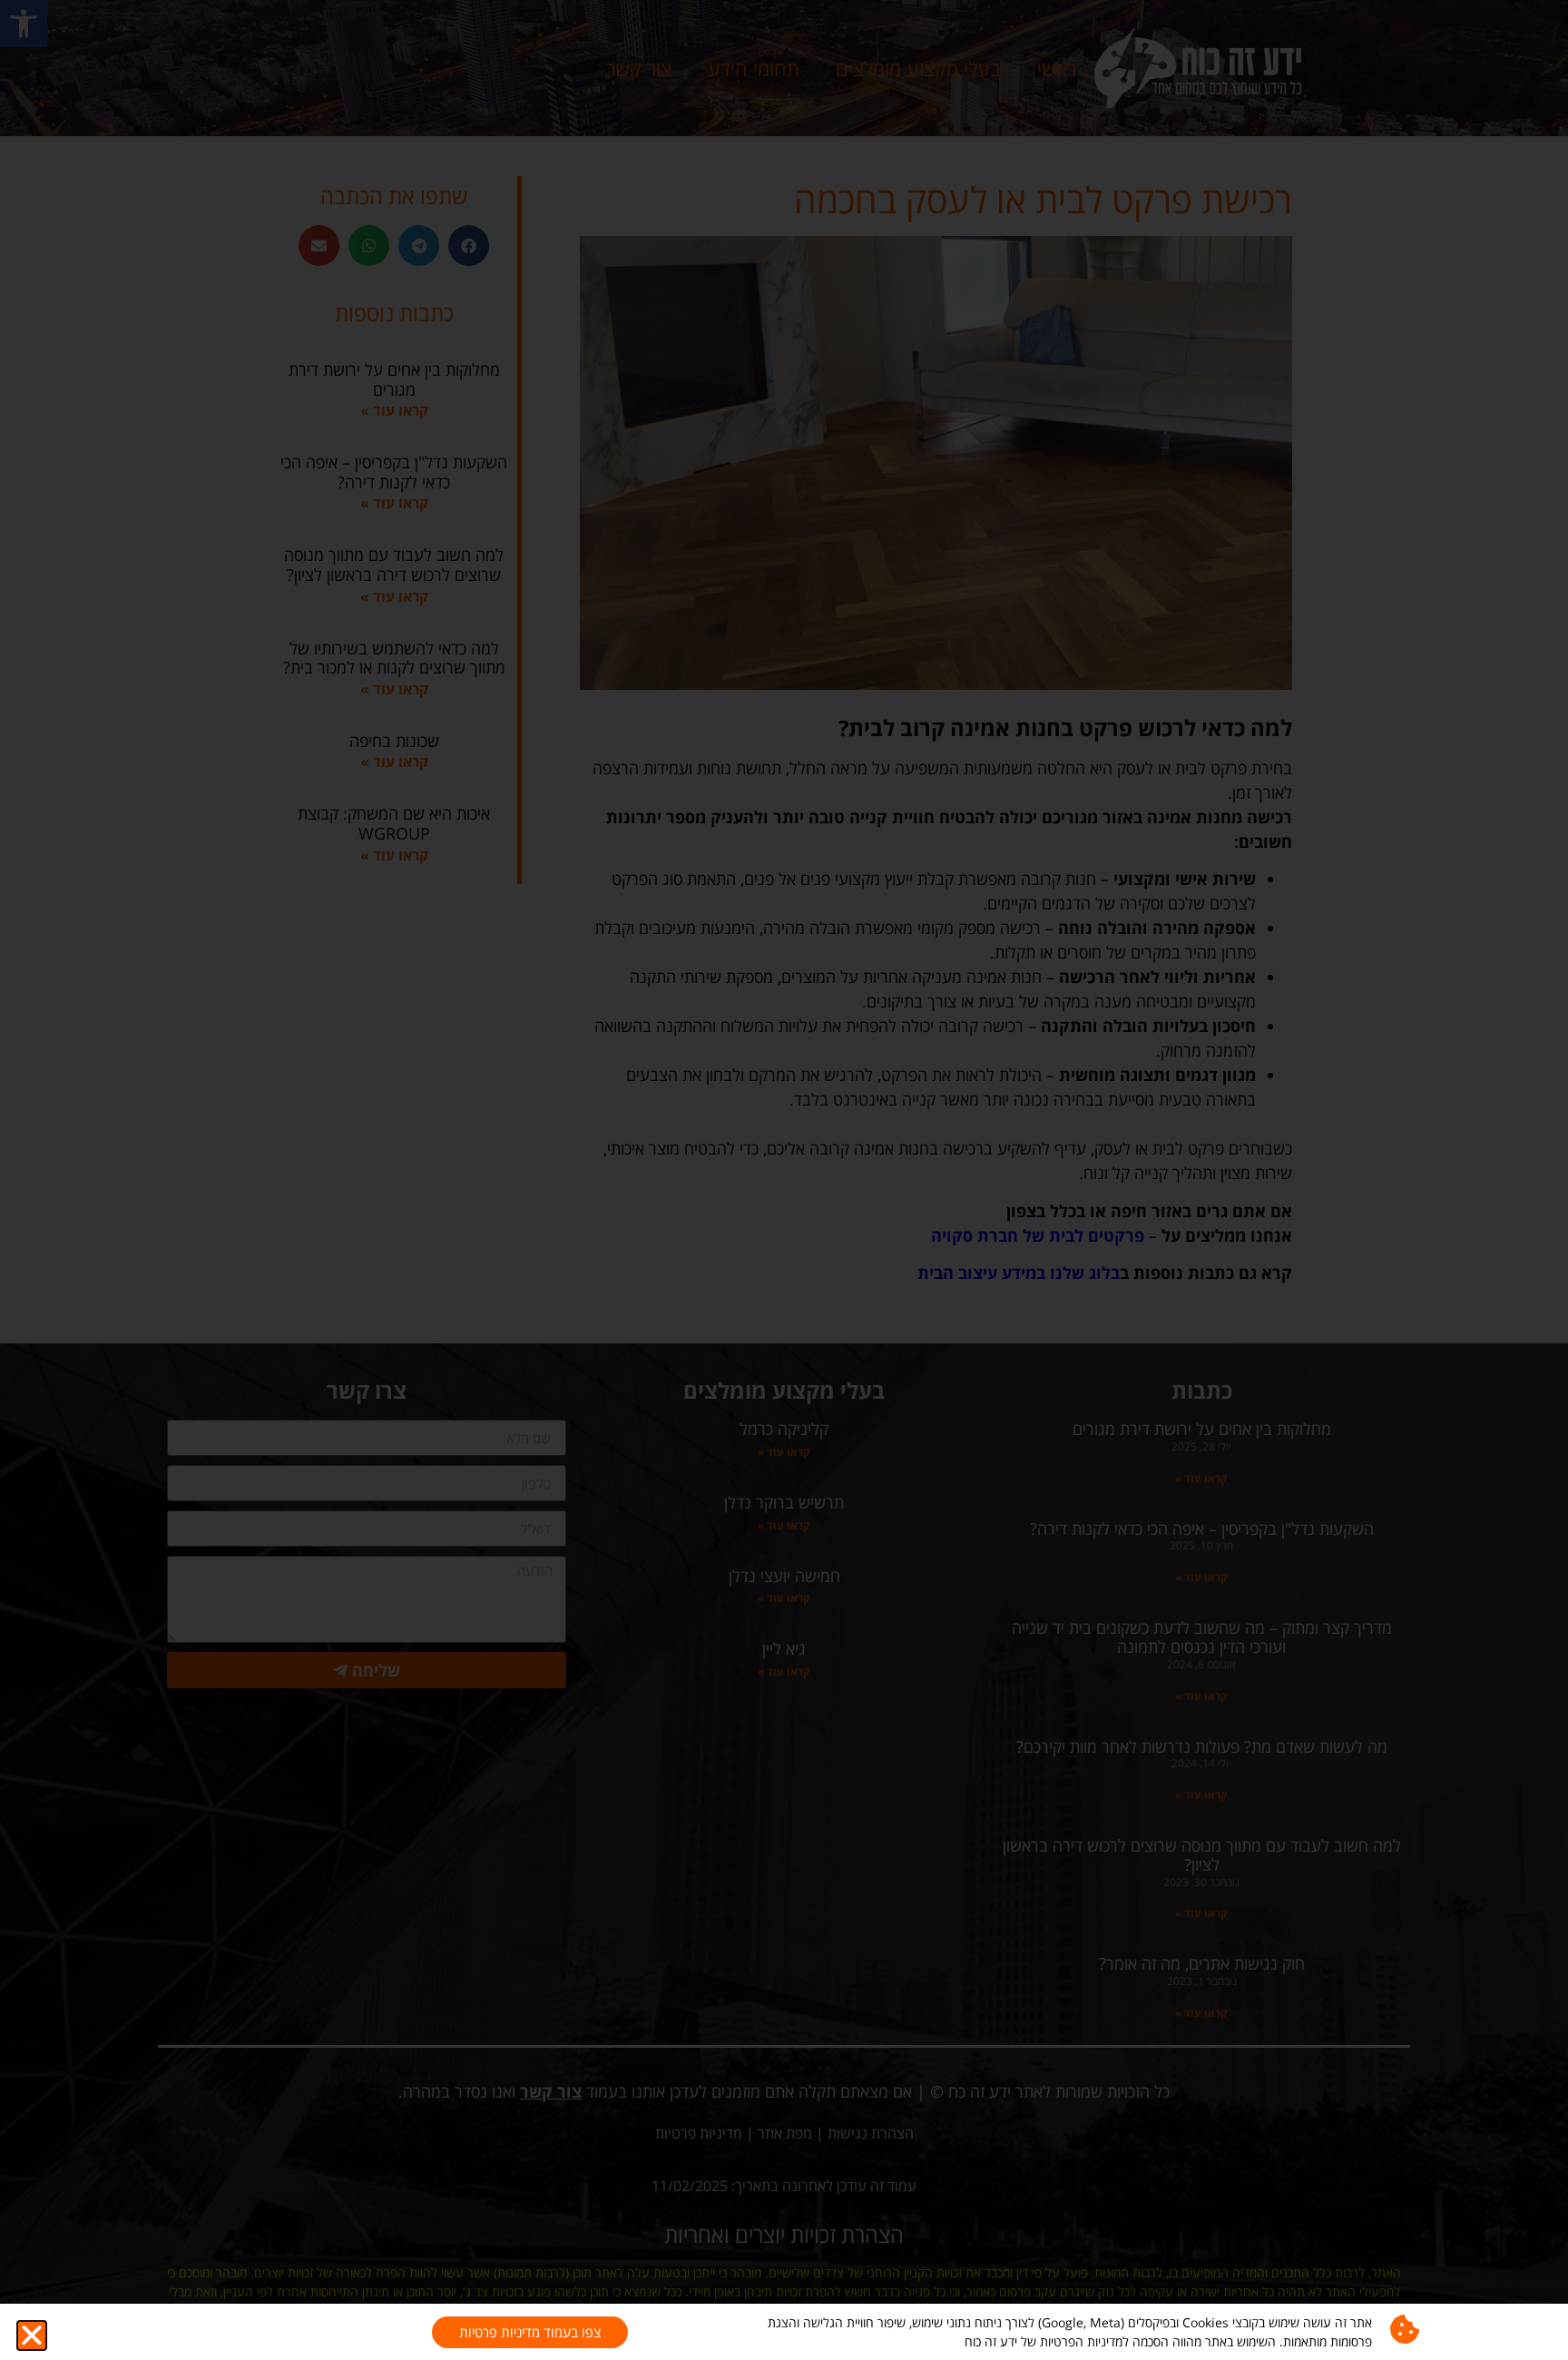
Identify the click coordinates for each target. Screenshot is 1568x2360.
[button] (32, 2335)
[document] (784, 1180)
